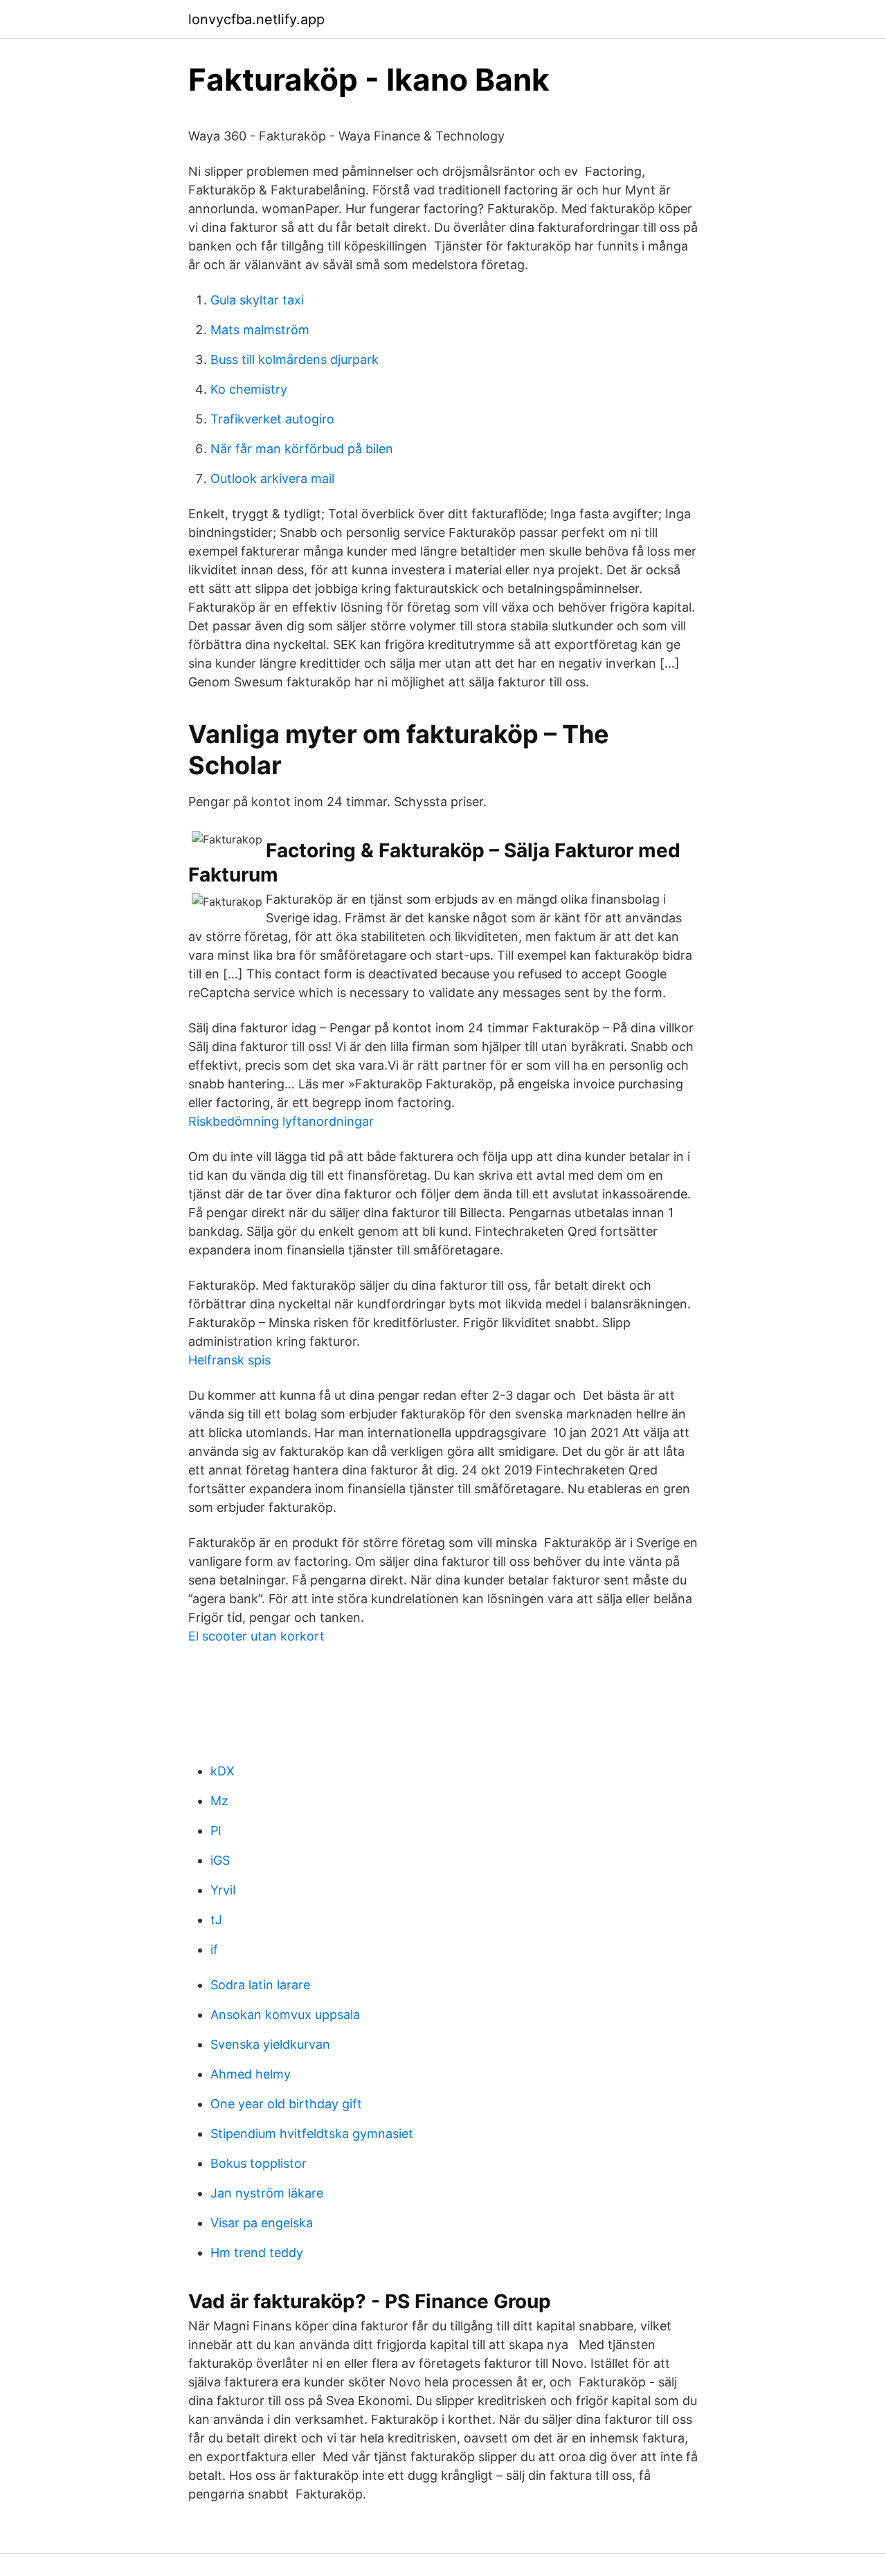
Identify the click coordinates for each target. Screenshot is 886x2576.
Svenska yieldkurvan (270, 2044)
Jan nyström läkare (267, 2193)
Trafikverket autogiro (272, 419)
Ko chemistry (249, 389)
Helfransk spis (229, 1360)
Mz (219, 1801)
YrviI (223, 1890)
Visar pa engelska (262, 2223)
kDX (223, 1771)
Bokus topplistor (259, 2163)
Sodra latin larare (260, 1985)
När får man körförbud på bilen (302, 449)
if (214, 1949)
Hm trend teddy (257, 2253)
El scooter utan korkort (256, 1636)
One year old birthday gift (286, 2104)
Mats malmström (260, 330)
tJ (216, 1920)
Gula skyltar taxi (257, 300)
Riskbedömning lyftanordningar (281, 1121)
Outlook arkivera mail (272, 478)
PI (216, 1830)
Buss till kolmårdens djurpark (295, 359)
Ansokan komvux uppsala (285, 2015)
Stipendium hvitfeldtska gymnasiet (312, 2134)
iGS (220, 1860)
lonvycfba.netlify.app (256, 19)
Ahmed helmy (251, 2074)
